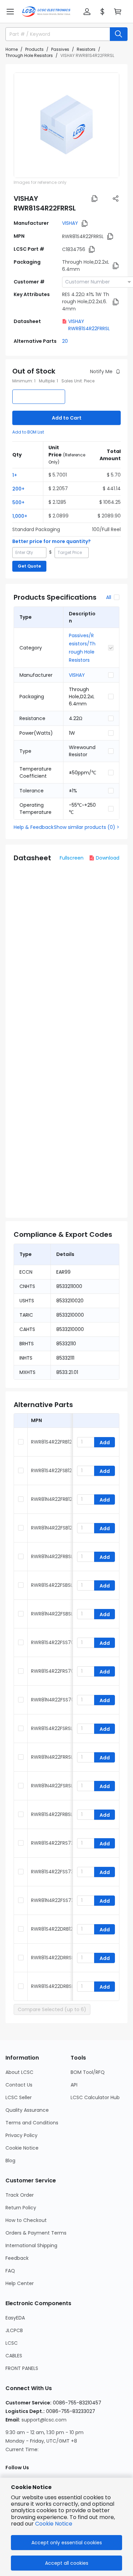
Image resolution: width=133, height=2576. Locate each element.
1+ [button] (15, 475)
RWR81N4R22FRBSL (52, 1556)
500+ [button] (18, 502)
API (74, 2085)
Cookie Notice (22, 2148)
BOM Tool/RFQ (88, 2072)
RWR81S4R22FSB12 (51, 1470)
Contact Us (19, 2085)
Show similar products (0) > (87, 827)
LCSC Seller (19, 2097)
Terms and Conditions (32, 2123)
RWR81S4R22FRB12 (51, 1442)
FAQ (10, 2271)
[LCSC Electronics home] (46, 12)
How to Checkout (26, 2220)
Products (34, 49)
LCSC (12, 2343)
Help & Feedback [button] (34, 827)
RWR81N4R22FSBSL (52, 1614)
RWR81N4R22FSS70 (53, 1700)
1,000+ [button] (20, 516)
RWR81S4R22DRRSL (52, 1958)
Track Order (20, 2195)
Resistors (86, 49)
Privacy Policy (21, 2135)
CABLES (14, 2356)
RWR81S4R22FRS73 (52, 1843)
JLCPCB (14, 2330)
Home (12, 49)
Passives (60, 49)
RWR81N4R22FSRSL (52, 1786)
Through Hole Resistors (29, 55)
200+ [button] (18, 489)
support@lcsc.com (44, 2420)
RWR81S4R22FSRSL (52, 1728)
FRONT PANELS (22, 2368)
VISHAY (70, 223)
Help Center (20, 2283)
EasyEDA (15, 2318)
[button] (10, 12)
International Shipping (31, 2245)
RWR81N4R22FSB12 (52, 1528)
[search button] (119, 34)
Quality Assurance (27, 2110)
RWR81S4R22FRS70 (53, 1671)
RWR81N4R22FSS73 (53, 1900)
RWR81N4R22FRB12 (52, 1499)
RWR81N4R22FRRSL (52, 1757)
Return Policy (21, 2208)
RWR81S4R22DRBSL (52, 1986)
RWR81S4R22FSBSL (52, 1585)
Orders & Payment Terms (36, 2233)
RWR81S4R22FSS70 (53, 1642)
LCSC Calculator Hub (95, 2097)
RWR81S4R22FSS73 (52, 1872)
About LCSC (19, 2072)
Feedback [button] (17, 2258)
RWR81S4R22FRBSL (52, 1814)
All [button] (109, 597)
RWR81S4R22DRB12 (52, 1929)
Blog (10, 2161)
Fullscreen (72, 858)
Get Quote (29, 566)
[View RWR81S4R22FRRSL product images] (66, 125)
